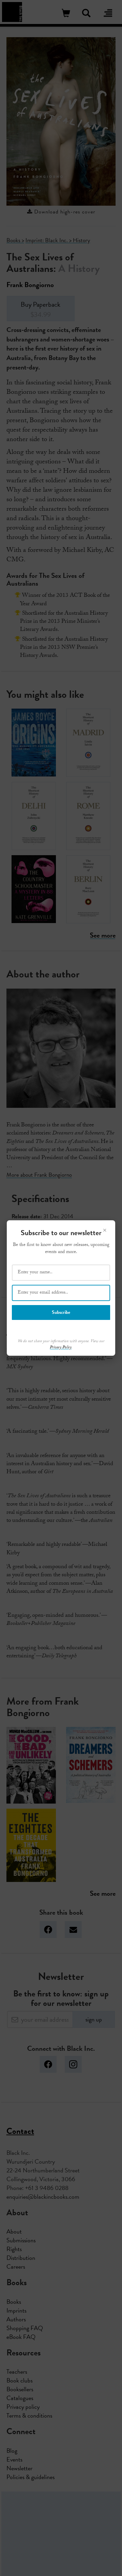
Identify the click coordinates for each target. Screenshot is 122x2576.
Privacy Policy (61, 1348)
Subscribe (61, 1312)
